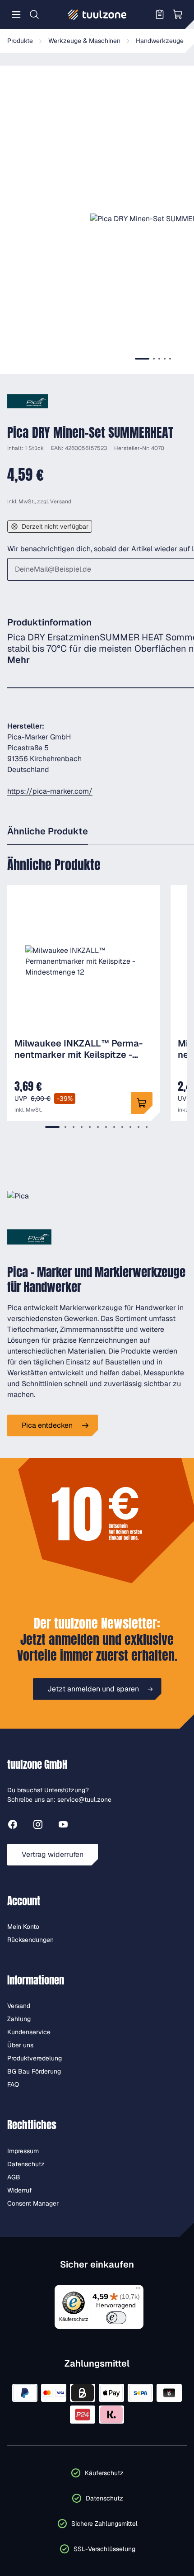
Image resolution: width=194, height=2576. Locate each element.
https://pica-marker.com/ (50, 791)
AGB (14, 2177)
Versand (61, 502)
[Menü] (16, 14)
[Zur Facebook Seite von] (13, 1826)
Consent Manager (33, 2203)
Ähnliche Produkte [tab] (48, 831)
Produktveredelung (35, 2058)
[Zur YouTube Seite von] (63, 1826)
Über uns (20, 2045)
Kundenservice (29, 2032)
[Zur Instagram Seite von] (38, 1826)
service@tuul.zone (84, 1799)
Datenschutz (26, 2164)
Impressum (23, 2151)
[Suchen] (34, 14)
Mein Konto (23, 1927)
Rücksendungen (30, 1940)
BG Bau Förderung (34, 2071)
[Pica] (28, 401)
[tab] (142, 359)
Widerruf (20, 2190)
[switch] (116, 2318)
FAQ (13, 2084)
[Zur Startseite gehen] (97, 14)
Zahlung (19, 2019)
